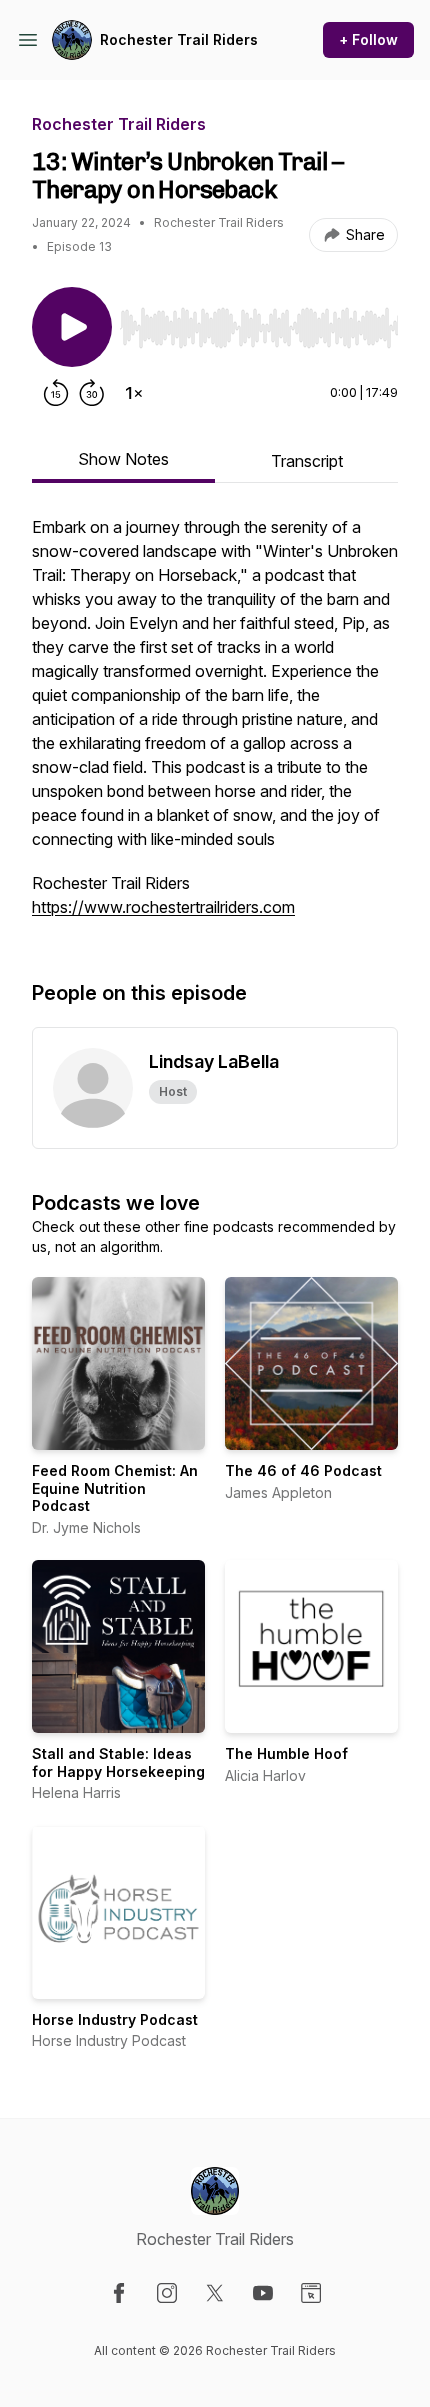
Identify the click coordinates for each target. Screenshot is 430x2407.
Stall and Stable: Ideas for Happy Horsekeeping (118, 1762)
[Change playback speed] (134, 393)
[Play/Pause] (72, 327)
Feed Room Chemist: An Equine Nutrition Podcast (115, 1488)
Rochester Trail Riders (179, 39)
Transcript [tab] (307, 461)
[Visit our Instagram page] (167, 2293)
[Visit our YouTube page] (263, 2293)
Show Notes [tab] (123, 459)
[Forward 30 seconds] (92, 393)
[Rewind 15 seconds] (56, 393)
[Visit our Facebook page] (119, 2293)
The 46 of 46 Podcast (303, 1470)
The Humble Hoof (286, 1753)
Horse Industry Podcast (115, 2019)
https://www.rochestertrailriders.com (163, 907)
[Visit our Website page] (311, 2293)
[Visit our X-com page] (215, 2293)
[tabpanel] (215, 727)
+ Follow (368, 39)
